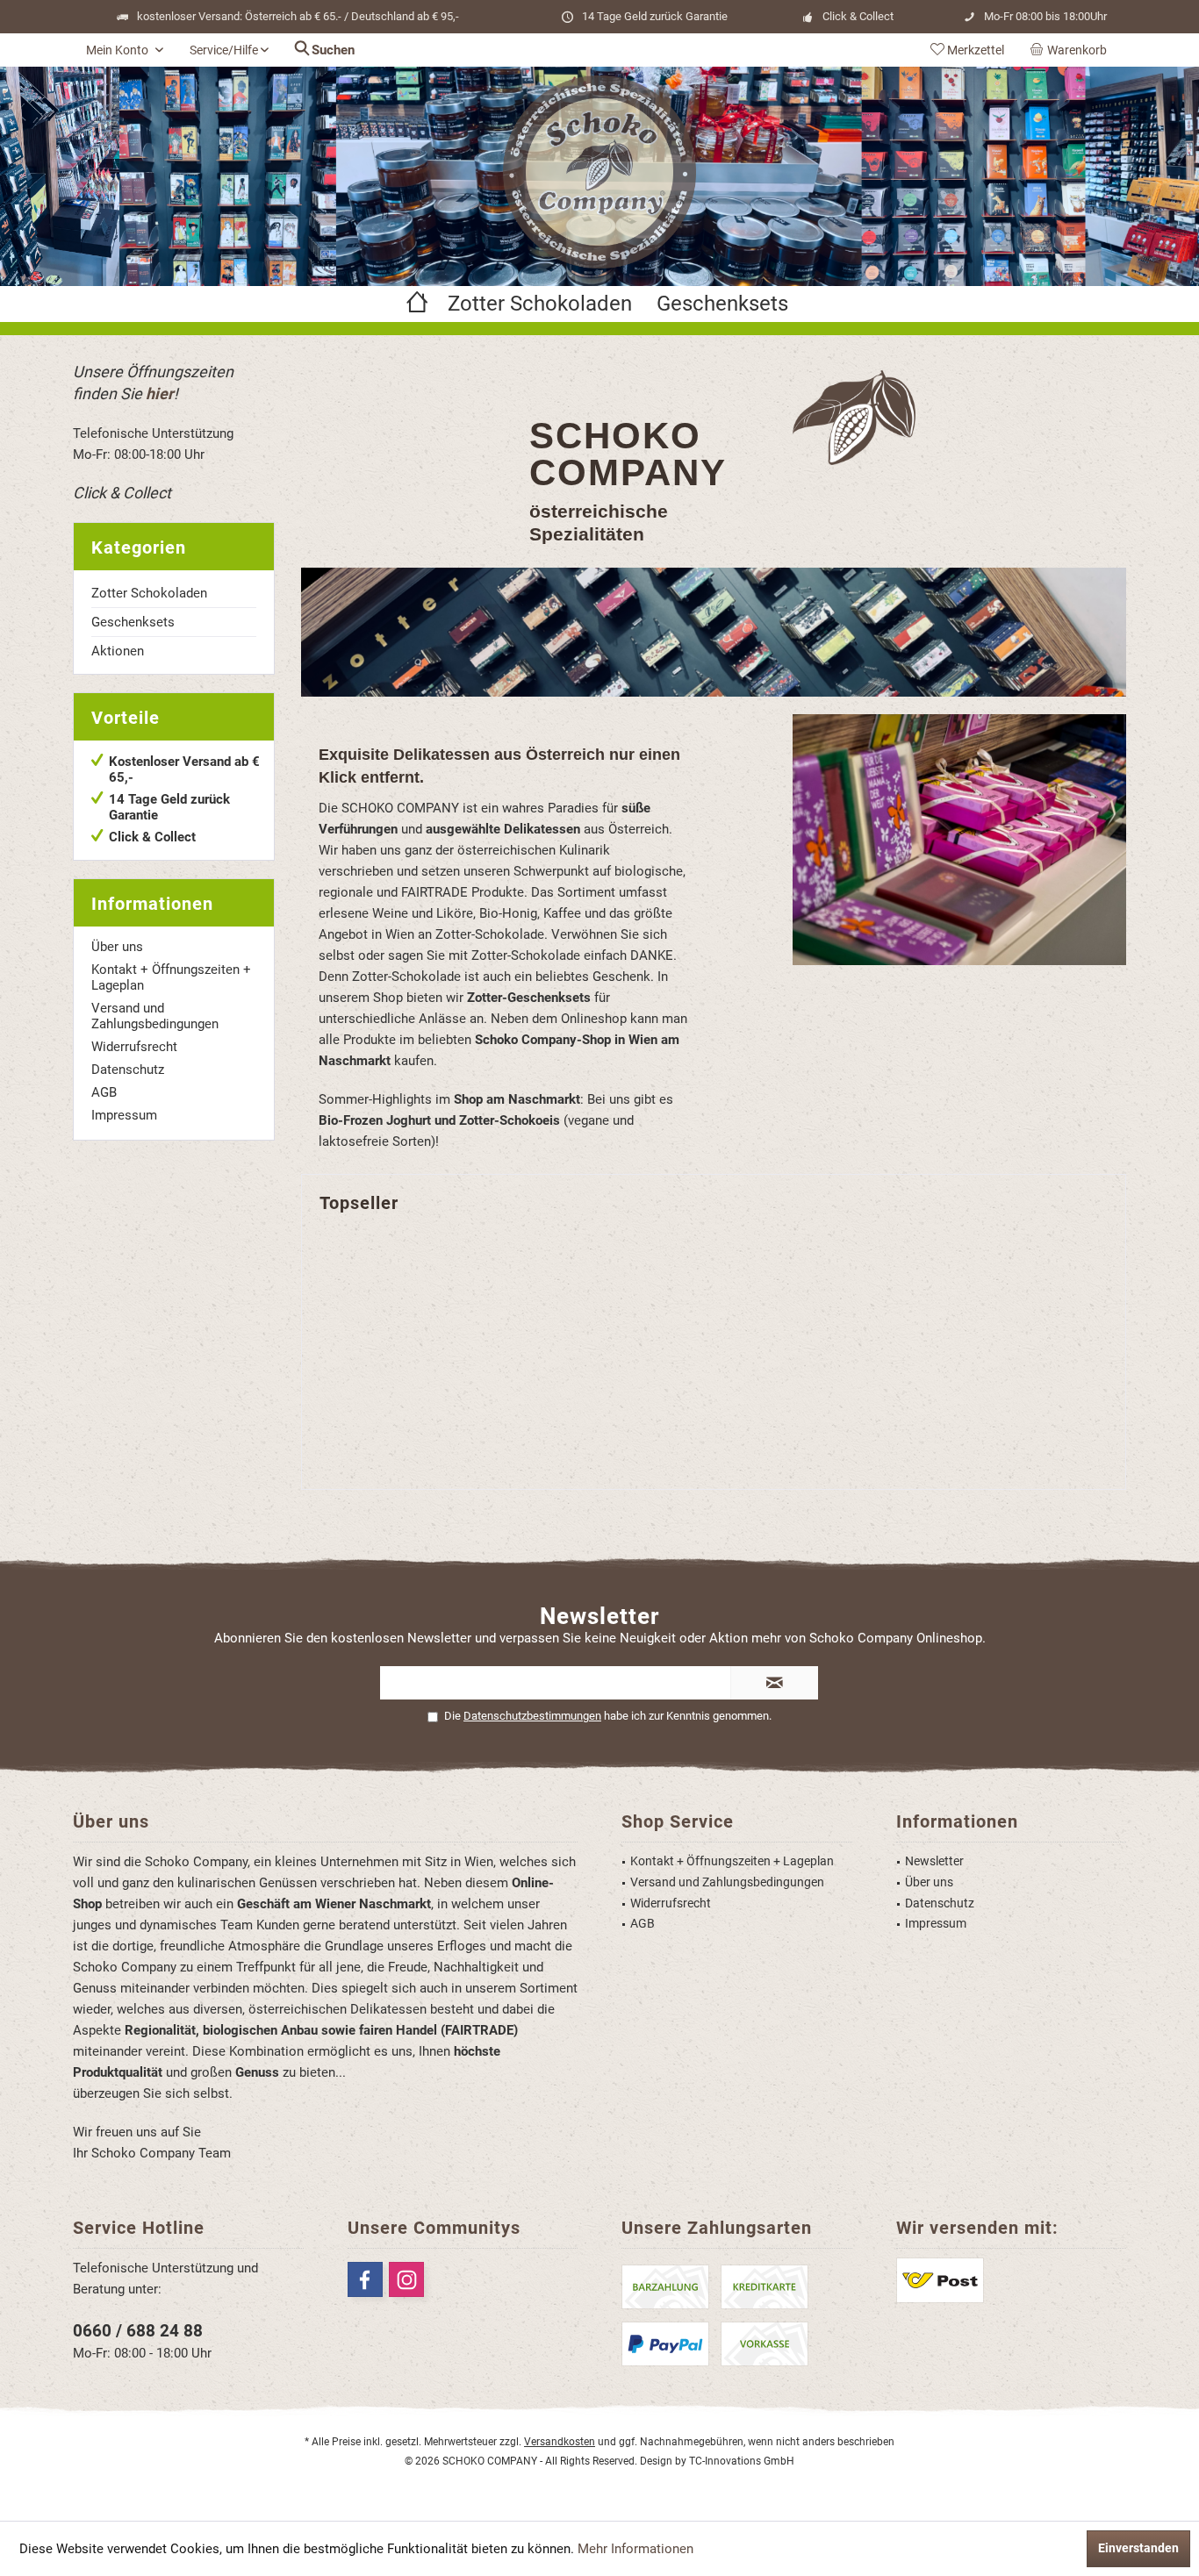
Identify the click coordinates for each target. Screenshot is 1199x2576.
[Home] (417, 304)
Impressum (124, 1115)
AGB (104, 1092)
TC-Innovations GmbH (742, 2461)
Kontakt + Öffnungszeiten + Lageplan (171, 977)
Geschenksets (133, 622)
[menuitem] (1072, 50)
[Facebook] (365, 2279)
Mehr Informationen (635, 2549)
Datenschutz (128, 1070)
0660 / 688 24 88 (138, 2331)
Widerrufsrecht (134, 1047)
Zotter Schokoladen (149, 593)
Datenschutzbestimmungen (532, 1716)
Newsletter (934, 1861)
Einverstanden (1138, 2548)
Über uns (117, 947)
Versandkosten (560, 2442)
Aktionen (118, 651)
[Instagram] (406, 2279)
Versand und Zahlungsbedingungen (155, 1016)
